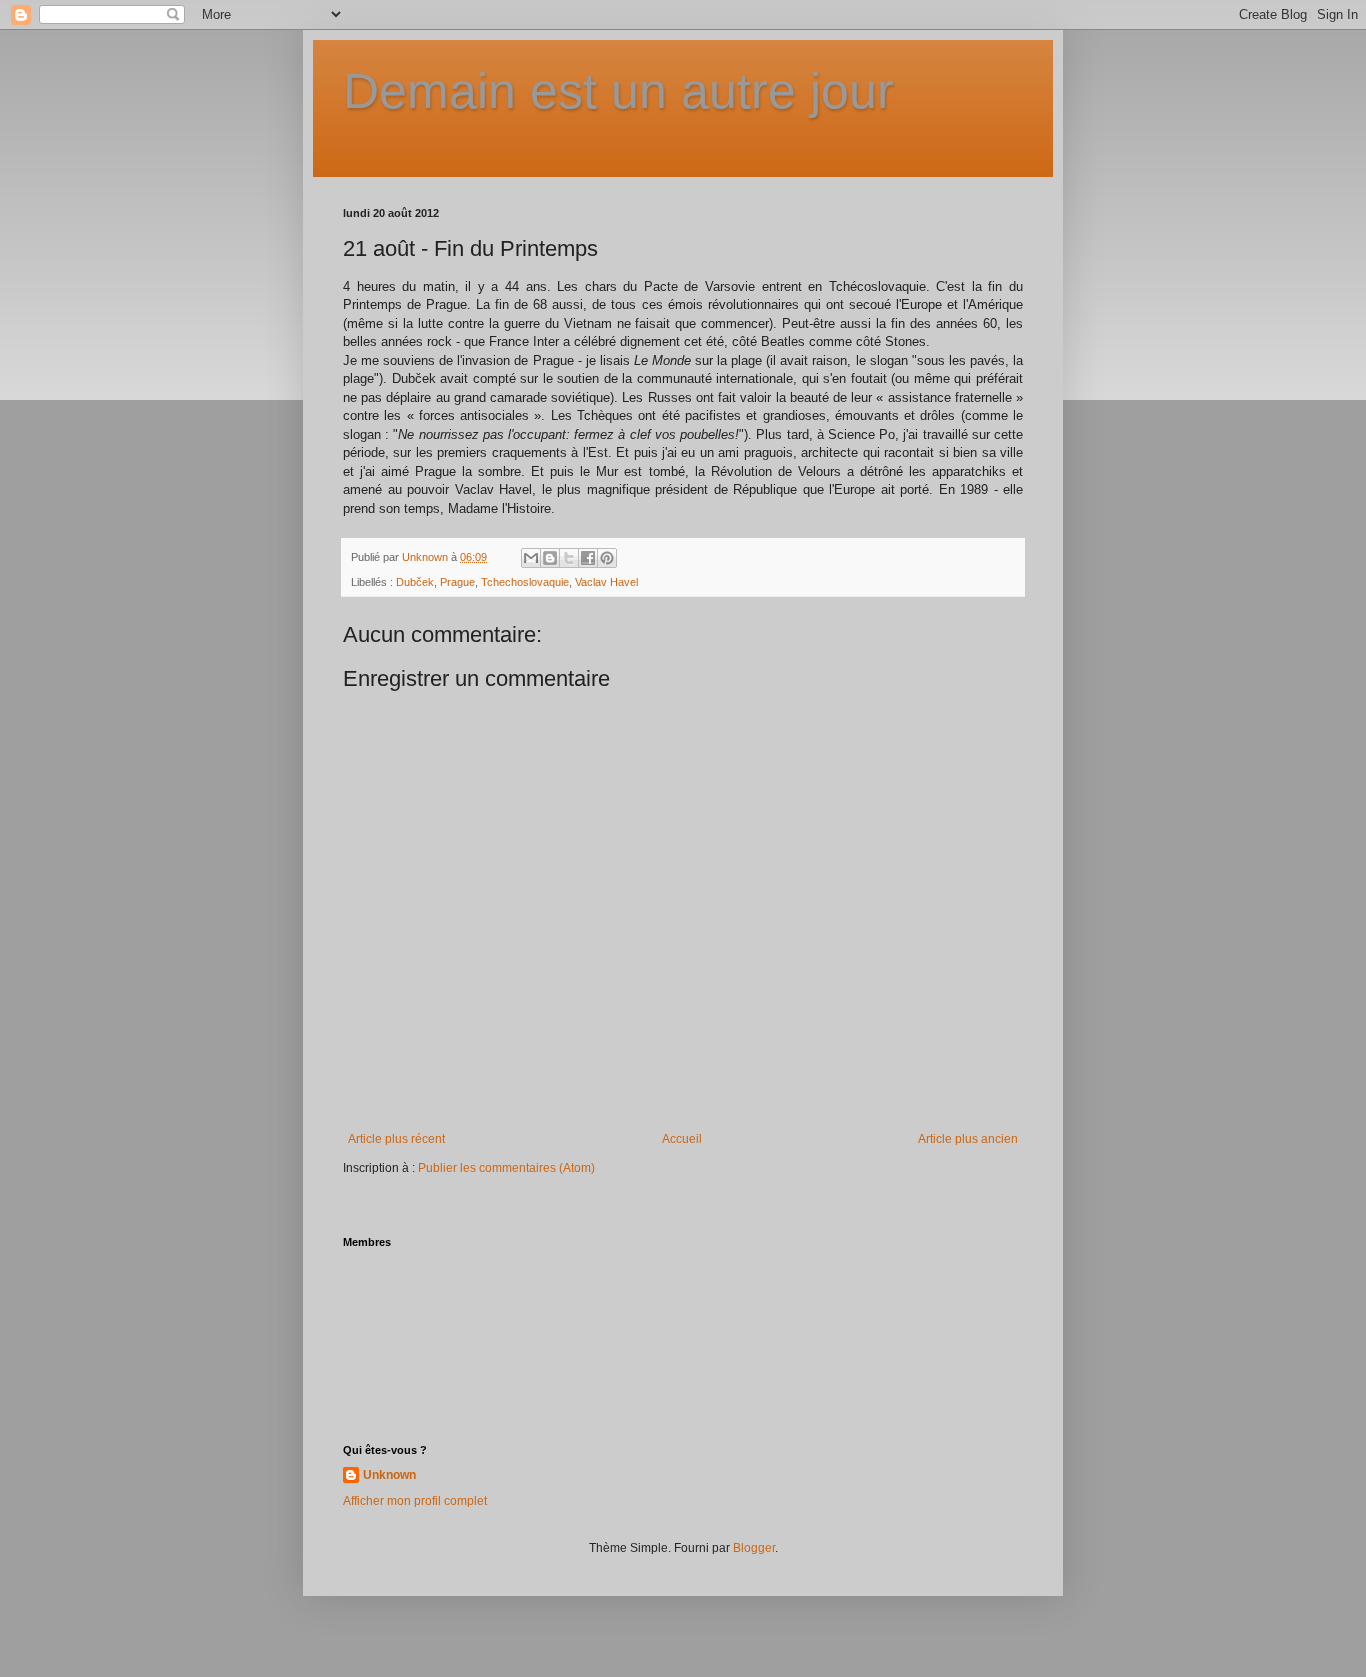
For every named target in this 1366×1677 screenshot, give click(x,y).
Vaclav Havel (606, 582)
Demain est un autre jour (618, 91)
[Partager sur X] (569, 558)
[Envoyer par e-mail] (531, 558)
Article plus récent (396, 1139)
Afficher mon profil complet (415, 1501)
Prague (457, 582)
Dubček (415, 582)
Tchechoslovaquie (525, 582)
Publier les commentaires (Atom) (506, 1168)
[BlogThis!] (550, 558)
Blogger (754, 1548)
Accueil (682, 1139)
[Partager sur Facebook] (588, 558)
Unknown (389, 1475)
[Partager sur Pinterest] (607, 558)
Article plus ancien (968, 1139)
